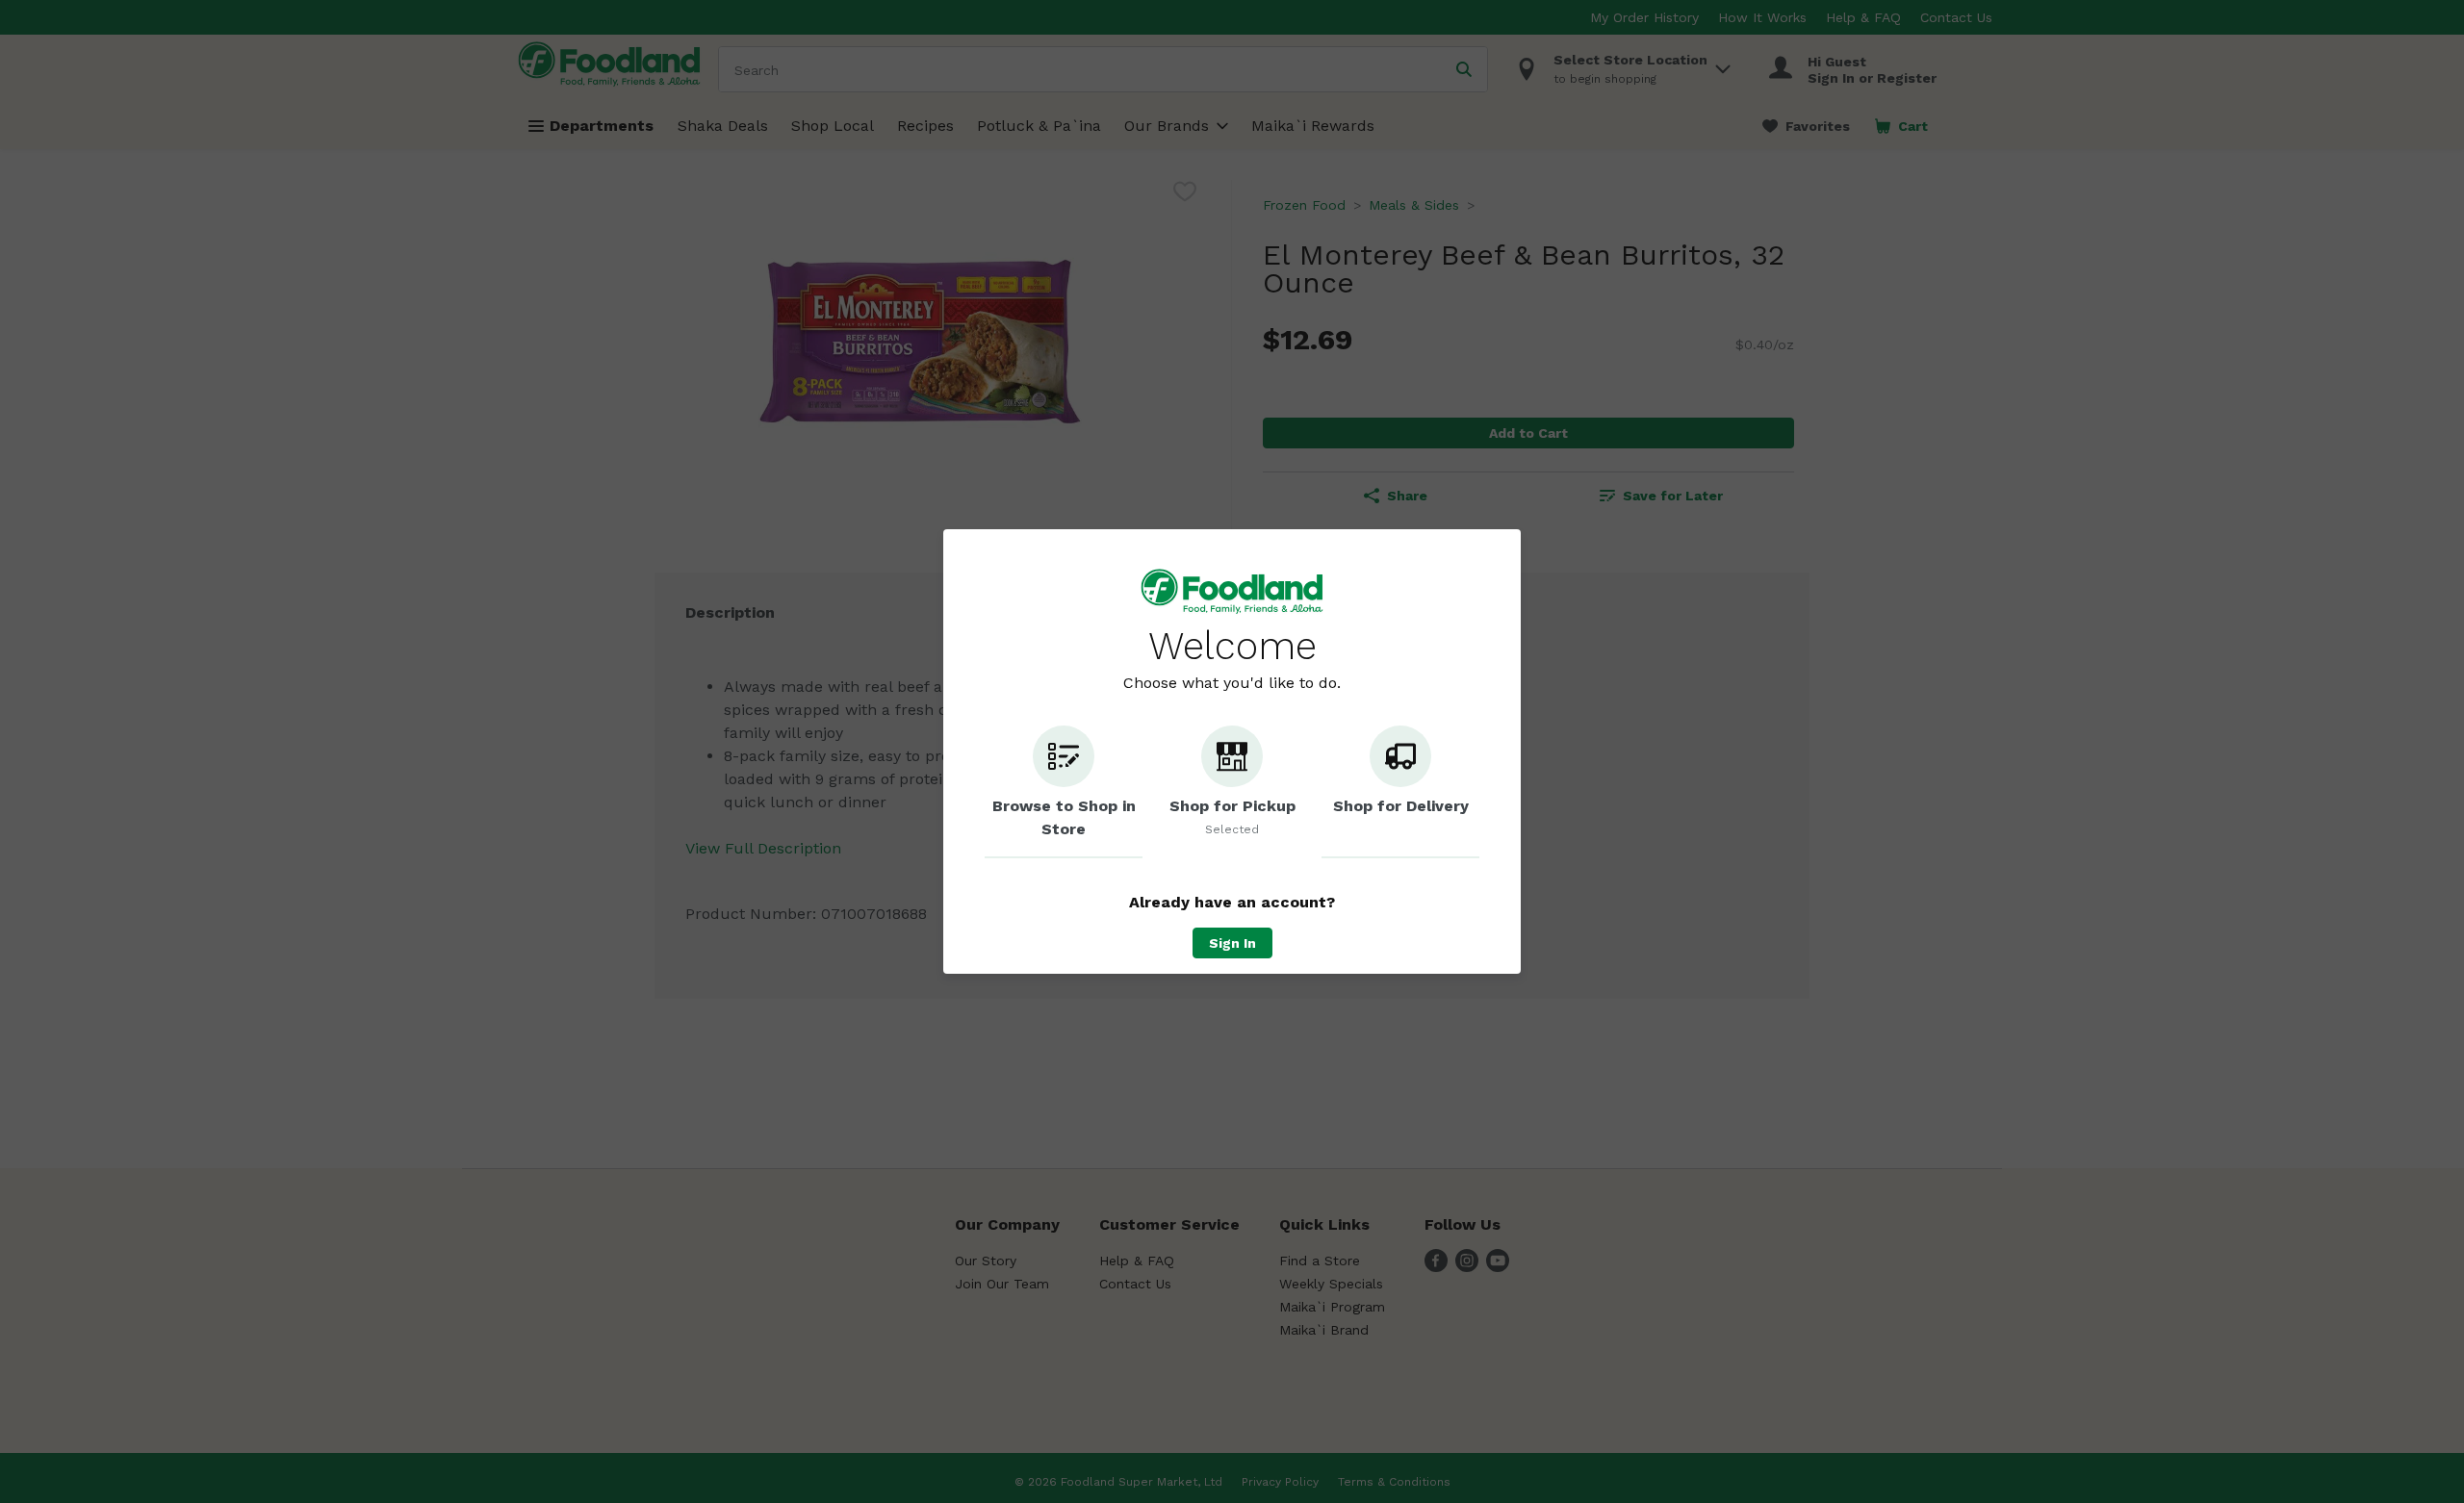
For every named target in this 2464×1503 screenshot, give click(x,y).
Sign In (1232, 943)
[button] (1064, 792)
